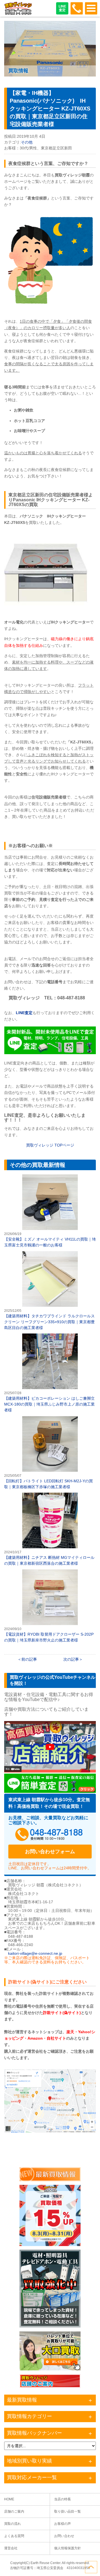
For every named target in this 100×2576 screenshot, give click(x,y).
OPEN (91, 8)
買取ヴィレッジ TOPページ (50, 1145)
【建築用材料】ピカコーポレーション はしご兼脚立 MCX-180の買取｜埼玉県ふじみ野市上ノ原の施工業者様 (50, 1373)
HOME (9, 2499)
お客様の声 (62, 2524)
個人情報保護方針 (67, 2548)
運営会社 (11, 2548)
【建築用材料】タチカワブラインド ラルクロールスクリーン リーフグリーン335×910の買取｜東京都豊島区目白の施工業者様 (50, 1291)
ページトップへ (91, 2567)
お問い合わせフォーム (50, 1852)
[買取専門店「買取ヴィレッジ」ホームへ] (18, 14)
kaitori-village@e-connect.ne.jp (35, 1953)
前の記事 (29, 1659)
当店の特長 (62, 2499)
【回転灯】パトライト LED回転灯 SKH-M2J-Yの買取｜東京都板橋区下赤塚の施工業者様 (50, 1453)
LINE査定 (62, 8)
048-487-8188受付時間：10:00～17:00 (77, 8)
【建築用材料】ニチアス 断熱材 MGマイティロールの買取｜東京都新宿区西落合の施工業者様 (50, 1529)
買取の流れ (12, 2524)
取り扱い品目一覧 (67, 2511)
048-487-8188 (50, 1835)
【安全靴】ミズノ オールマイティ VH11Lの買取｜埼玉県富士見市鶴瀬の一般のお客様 (50, 1211)
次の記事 (71, 1659)
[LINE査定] (50, 1053)
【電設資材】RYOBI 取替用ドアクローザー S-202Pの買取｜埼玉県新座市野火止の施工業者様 (50, 1606)
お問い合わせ (64, 2536)
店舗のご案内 (14, 2511)
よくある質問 (14, 2536)
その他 (27, 142)
